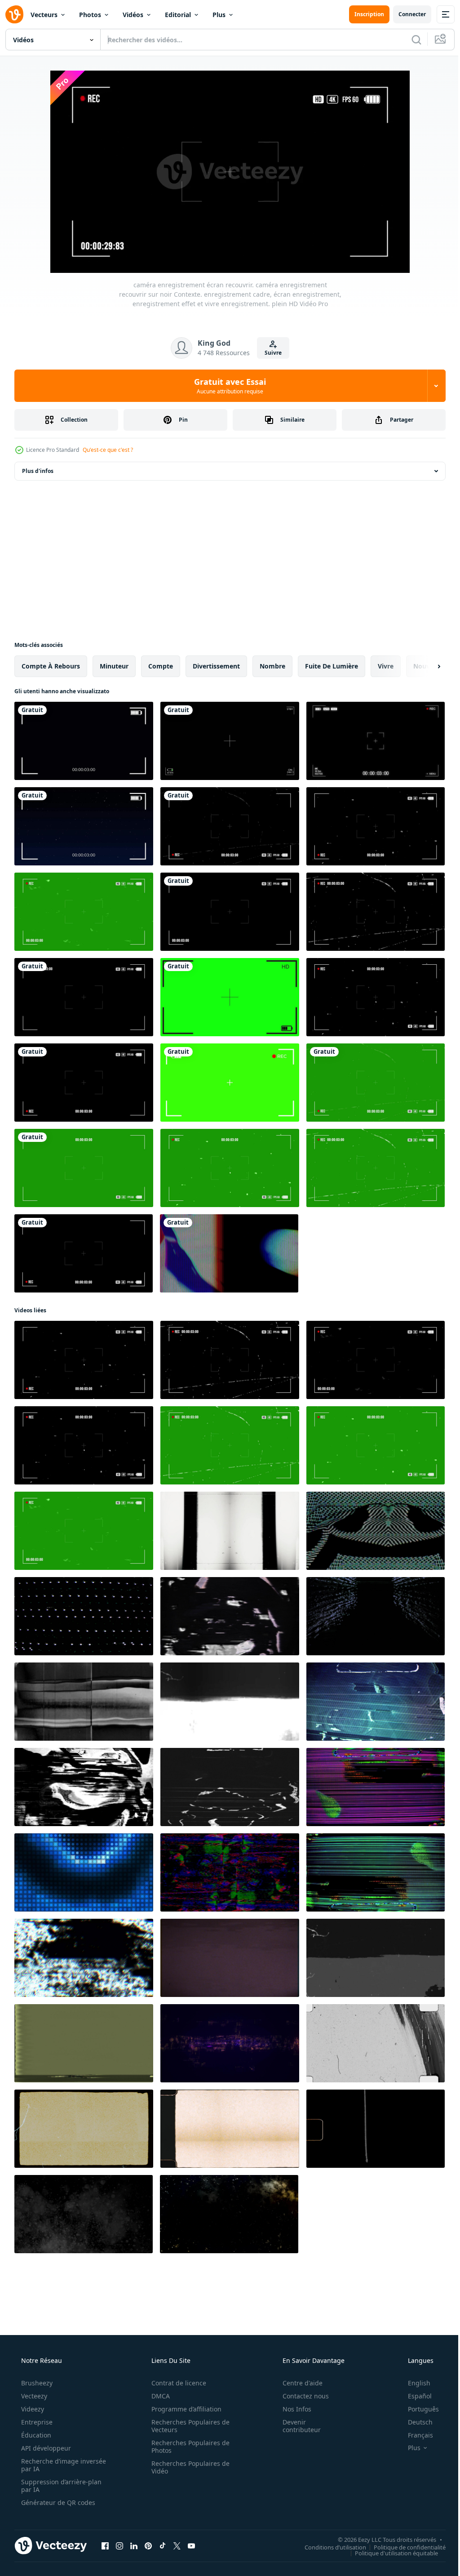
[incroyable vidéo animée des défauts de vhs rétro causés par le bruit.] (376, 1872)
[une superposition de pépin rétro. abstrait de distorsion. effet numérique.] (229, 1253)
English (413, 2383)
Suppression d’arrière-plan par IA (60, 2486)
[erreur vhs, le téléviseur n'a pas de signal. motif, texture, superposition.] (84, 1616)
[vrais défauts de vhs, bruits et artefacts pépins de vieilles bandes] (230, 1872)
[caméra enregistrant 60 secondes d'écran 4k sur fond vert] (230, 1083)
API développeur (45, 2448)
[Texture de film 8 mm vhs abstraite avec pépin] (230, 1958)
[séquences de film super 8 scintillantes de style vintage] (376, 2129)
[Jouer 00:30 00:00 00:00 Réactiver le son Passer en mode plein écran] (227, 172)
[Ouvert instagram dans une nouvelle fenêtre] (119, 2545)
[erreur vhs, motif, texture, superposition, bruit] (84, 2043)
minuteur (114, 666)
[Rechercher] (410, 40)
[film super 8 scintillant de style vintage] (84, 2129)
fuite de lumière (332, 666)
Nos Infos (291, 2409)
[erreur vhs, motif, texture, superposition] (230, 1616)
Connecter (405, 14)
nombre (272, 666)
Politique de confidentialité (403, 2547)
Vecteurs (44, 15)
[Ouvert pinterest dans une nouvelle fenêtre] (148, 2545)
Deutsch (414, 2422)
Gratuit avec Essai (227, 386)
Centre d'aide (297, 2383)
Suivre (270, 353)
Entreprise (36, 2422)
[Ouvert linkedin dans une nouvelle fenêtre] (134, 2545)
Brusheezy (36, 2383)
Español (414, 2396)
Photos (90, 15)
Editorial (178, 15)
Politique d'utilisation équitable (390, 2553)
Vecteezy (33, 2396)
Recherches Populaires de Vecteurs (187, 2426)
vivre (386, 666)
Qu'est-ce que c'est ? (108, 450)
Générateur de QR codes (57, 2502)
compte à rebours (51, 666)
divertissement (216, 666)
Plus (219, 15)
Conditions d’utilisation (329, 2547)
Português (418, 2409)
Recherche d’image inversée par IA (49, 2465)
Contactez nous (300, 2396)
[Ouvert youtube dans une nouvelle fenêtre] (191, 2545)
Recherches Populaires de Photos (187, 2447)
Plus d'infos (38, 471)
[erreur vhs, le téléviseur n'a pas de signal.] (84, 1787)
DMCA (157, 2396)
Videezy (32, 2409)
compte (161, 666)
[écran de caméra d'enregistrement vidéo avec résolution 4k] (230, 741)
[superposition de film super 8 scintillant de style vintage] (230, 2129)
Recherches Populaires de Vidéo (187, 2467)
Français (415, 2435)
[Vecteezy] (14, 14)
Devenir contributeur (296, 2426)
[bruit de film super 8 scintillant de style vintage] (376, 2043)
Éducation (35, 2435)
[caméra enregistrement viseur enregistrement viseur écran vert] (230, 997)
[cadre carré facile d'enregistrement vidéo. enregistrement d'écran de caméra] (84, 741)
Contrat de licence (176, 2383)
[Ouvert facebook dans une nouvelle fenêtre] (105, 2545)
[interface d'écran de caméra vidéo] (376, 741)
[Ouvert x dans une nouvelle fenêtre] (177, 2545)
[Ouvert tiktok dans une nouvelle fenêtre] (163, 2545)
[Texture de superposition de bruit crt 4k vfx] (376, 1531)
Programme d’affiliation (183, 2409)
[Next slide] (425, 666)
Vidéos (133, 15)
